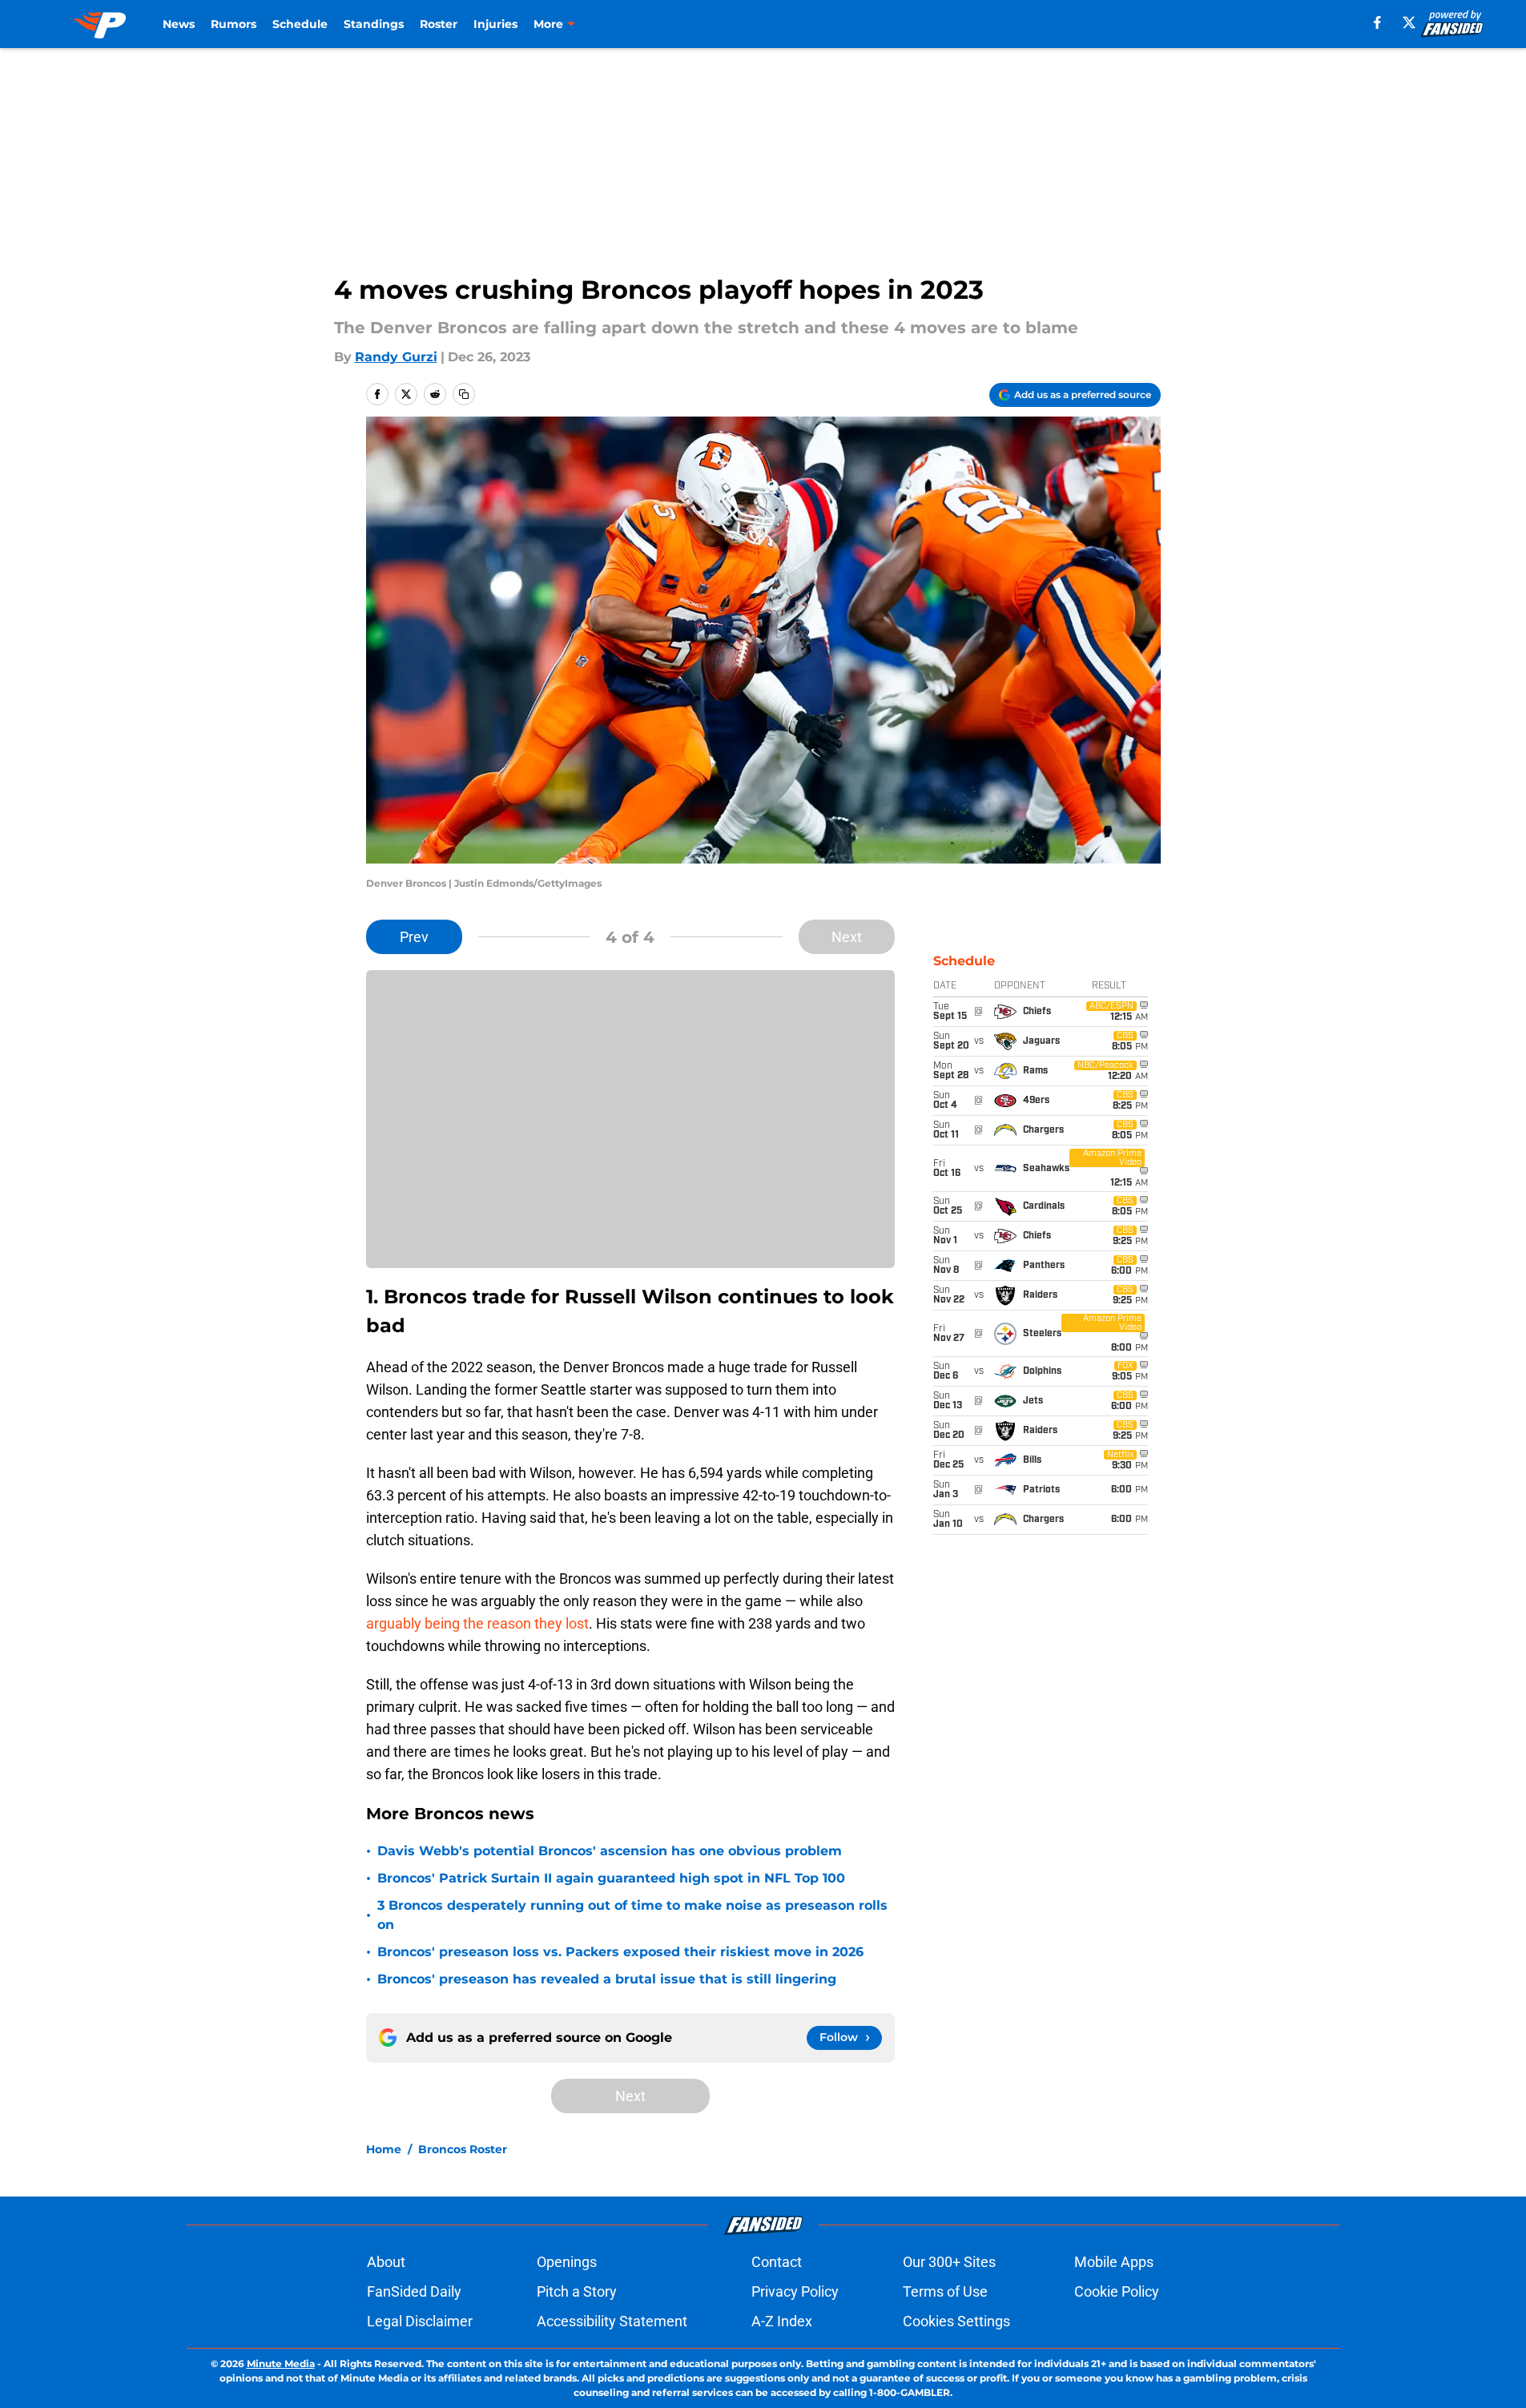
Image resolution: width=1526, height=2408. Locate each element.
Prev (414, 937)
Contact (777, 2262)
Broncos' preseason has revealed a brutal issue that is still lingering (607, 1979)
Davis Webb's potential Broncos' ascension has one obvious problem (610, 1851)
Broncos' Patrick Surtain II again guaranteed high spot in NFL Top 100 (611, 1878)
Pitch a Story (577, 2291)
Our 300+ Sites (949, 2262)
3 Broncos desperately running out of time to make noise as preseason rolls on (632, 1915)
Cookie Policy (1117, 2291)
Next (847, 937)
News (179, 24)
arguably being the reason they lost (477, 1623)
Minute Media (281, 2364)
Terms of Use (945, 2291)
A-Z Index (782, 2321)
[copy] (464, 394)
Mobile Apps (1114, 2262)
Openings (567, 2262)
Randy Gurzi (396, 357)
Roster (439, 24)
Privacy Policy (795, 2291)
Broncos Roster (463, 2149)
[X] (1409, 22)
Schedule (300, 24)
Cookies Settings (956, 2321)
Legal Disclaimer (420, 2321)
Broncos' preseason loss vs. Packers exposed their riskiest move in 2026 (620, 1952)
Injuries (495, 24)
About (386, 2262)
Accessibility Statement (612, 2321)
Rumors (234, 24)
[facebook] (1377, 22)
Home (384, 2149)
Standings (374, 24)
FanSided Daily (414, 2291)
